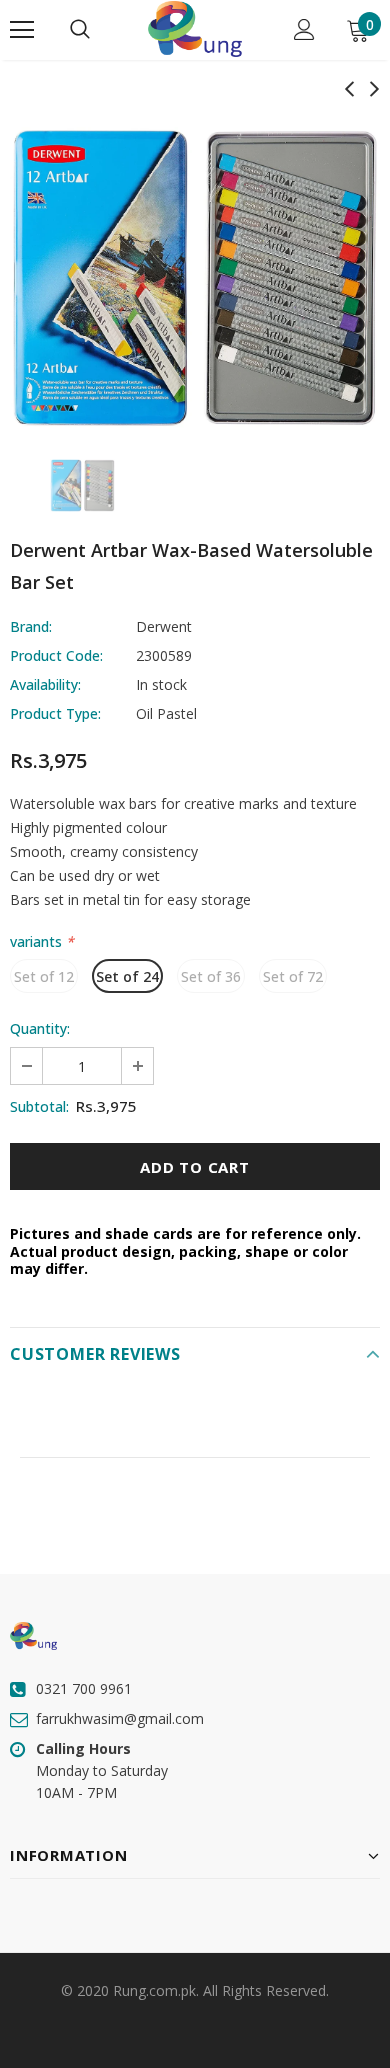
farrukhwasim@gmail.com (120, 1718)
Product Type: (55, 713)
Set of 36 (211, 976)
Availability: (45, 684)
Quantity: (40, 1028)
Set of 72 (293, 976)
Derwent (164, 626)
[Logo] (195, 29)
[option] (195, 278)
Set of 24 (127, 976)
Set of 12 (44, 976)
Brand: (31, 626)
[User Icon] (304, 29)
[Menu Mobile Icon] (22, 30)
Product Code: (56, 655)
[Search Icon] (80, 30)
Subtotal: (39, 1106)
